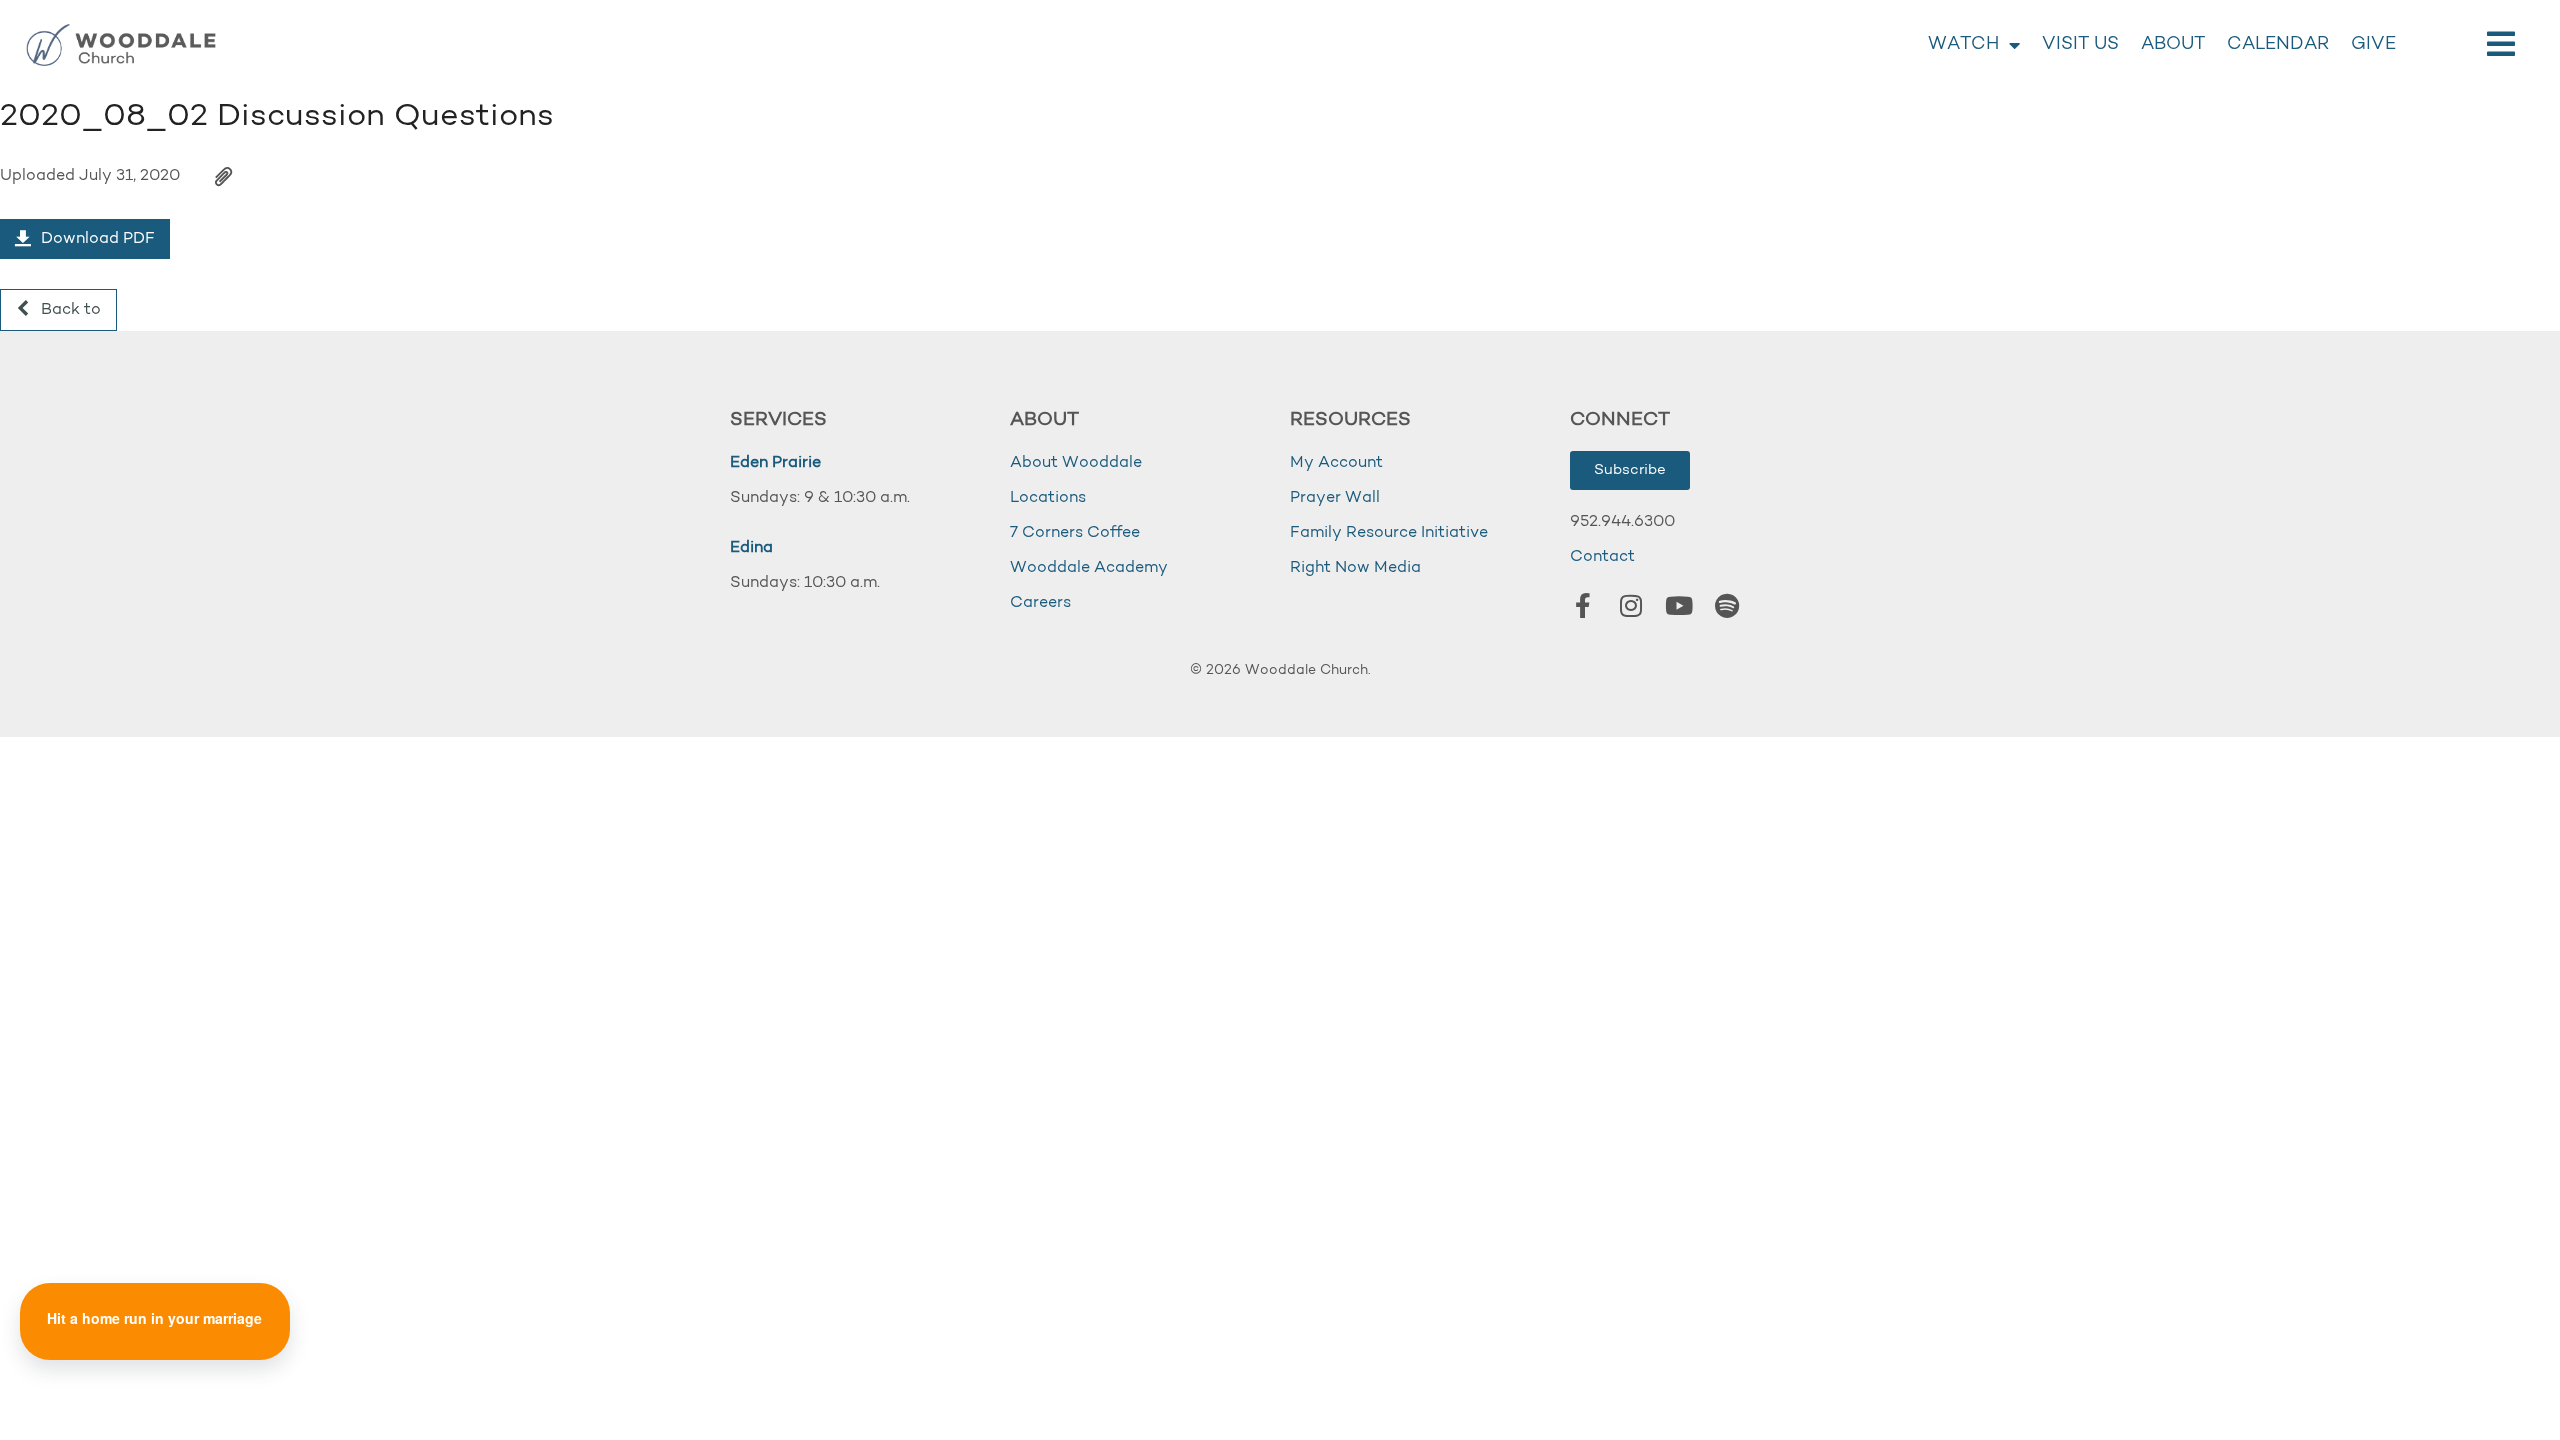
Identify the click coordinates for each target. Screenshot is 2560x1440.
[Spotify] (1727, 605)
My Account (1336, 463)
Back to (69, 310)
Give (2373, 45)
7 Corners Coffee (1075, 533)
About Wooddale (1076, 463)
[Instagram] (1631, 605)
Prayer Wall (1335, 498)
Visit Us (2080, 45)
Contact (1602, 557)
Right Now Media (1355, 568)
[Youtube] (1679, 605)
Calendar (2278, 45)
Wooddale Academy (1089, 568)
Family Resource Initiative (1389, 533)
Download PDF (96, 239)
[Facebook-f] (1583, 605)
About (2173, 45)
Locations (1048, 498)
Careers (1040, 603)
